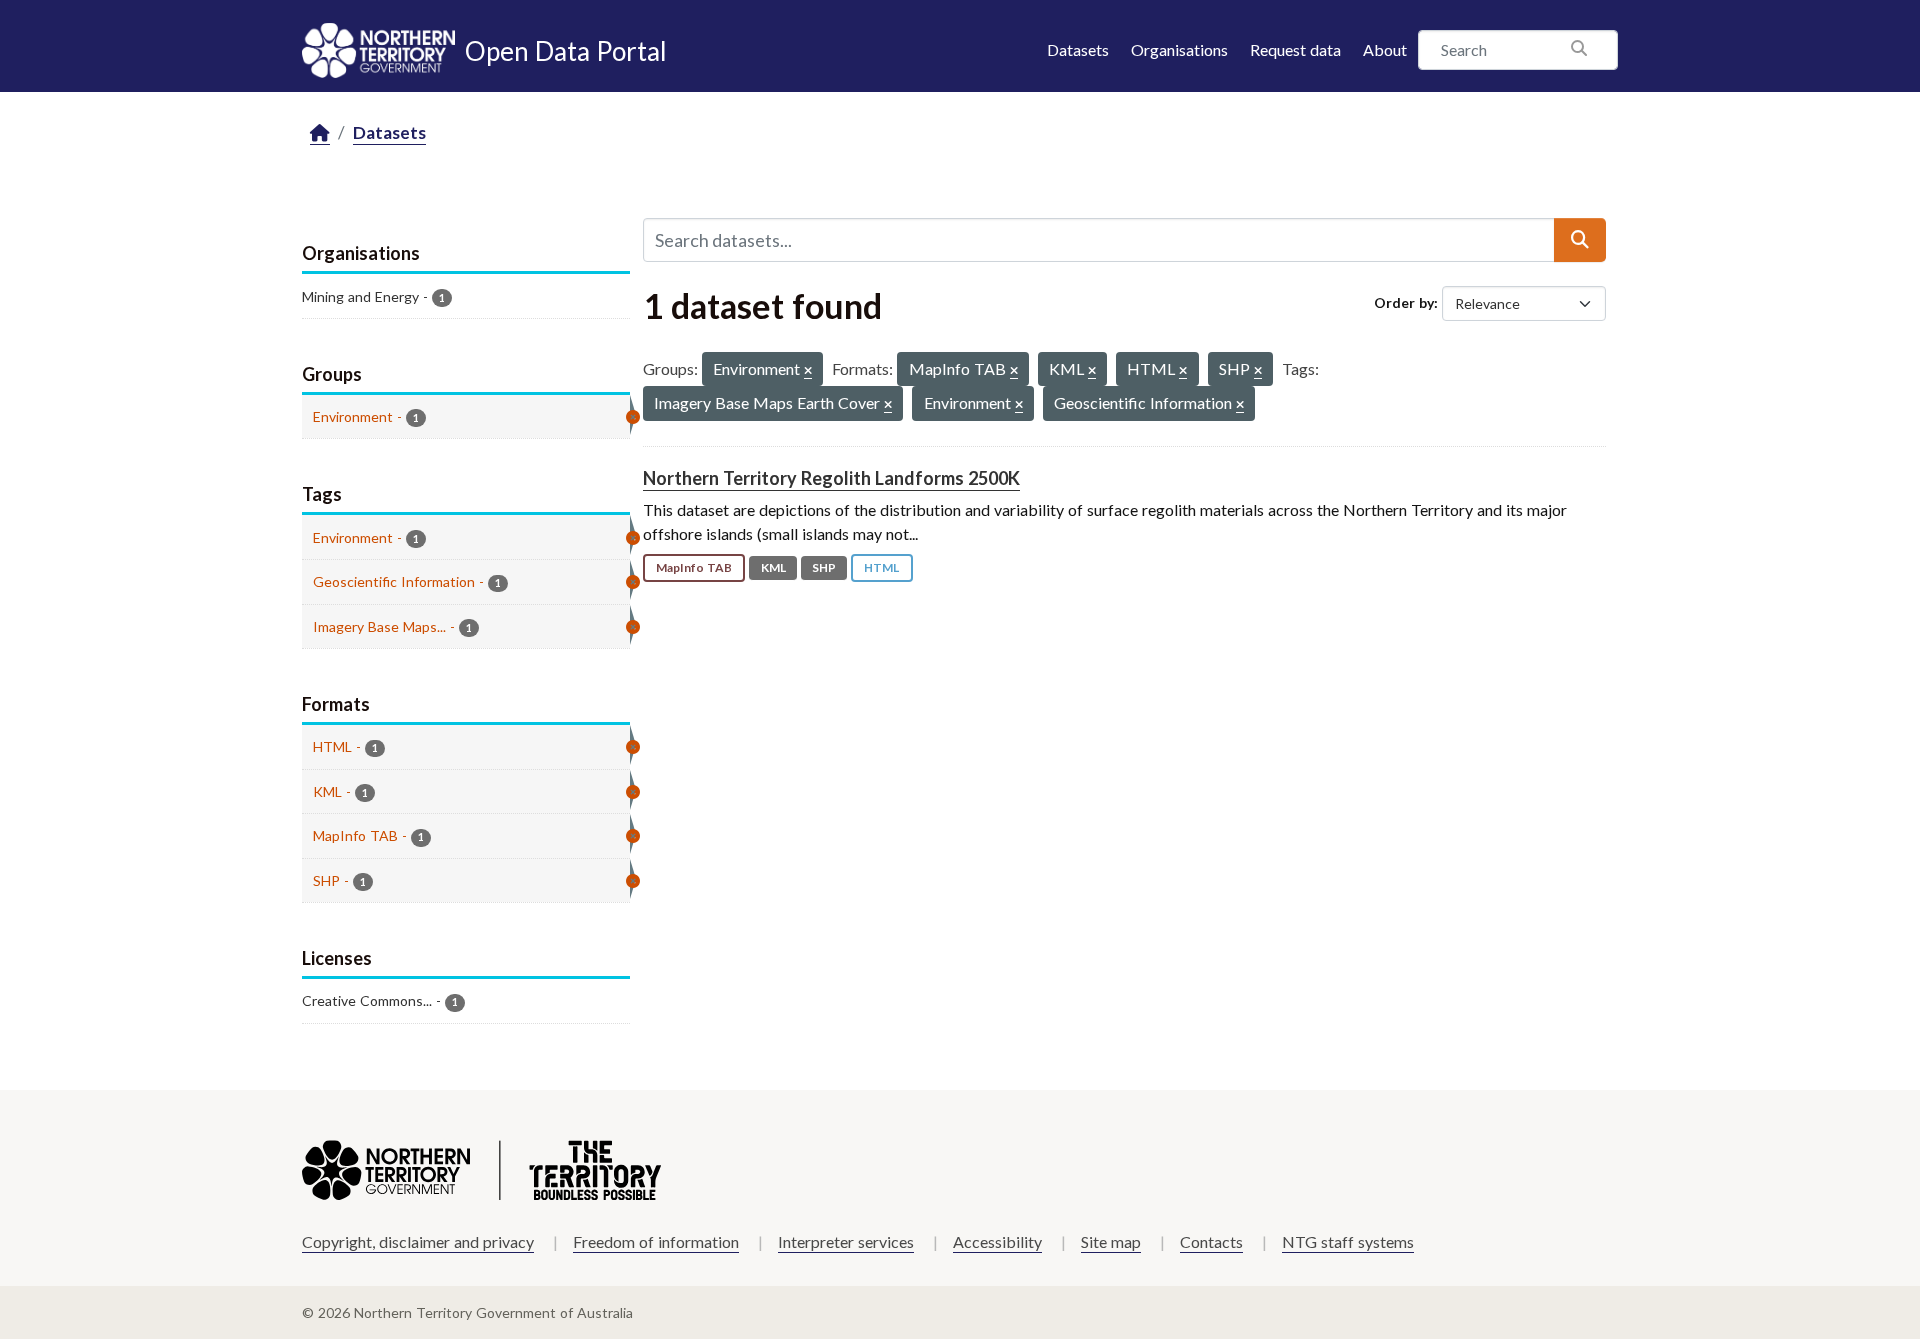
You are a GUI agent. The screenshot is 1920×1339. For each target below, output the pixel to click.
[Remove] (808, 371)
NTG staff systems (1348, 1241)
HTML (881, 567)
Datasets (1078, 49)
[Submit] (1580, 240)
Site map (1111, 1241)
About (1385, 49)
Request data (1295, 49)
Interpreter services (846, 1241)
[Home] (320, 133)
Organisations (1179, 49)
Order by (1404, 302)
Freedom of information (656, 1241)
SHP (824, 567)
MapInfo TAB (694, 567)
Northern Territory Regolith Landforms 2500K (831, 478)
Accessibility (997, 1241)
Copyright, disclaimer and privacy (418, 1241)
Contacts (1211, 1241)
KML (773, 567)
